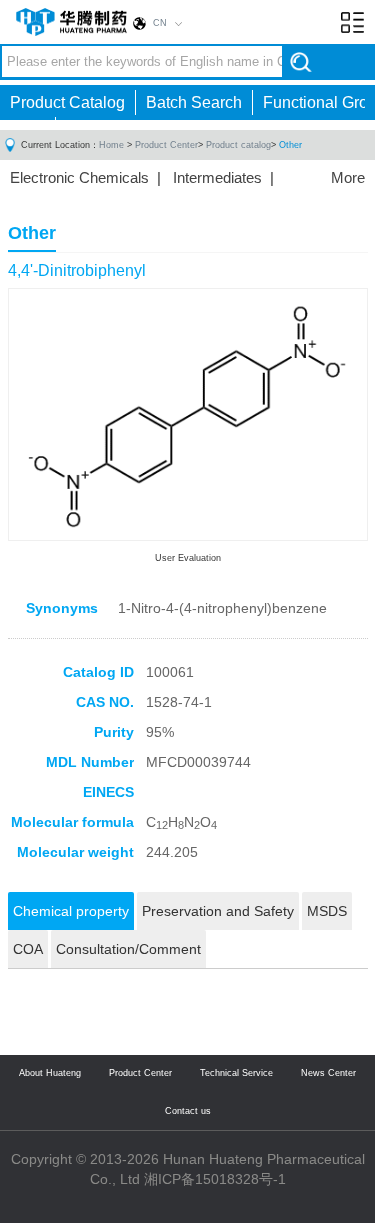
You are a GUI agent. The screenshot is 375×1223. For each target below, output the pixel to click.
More (348, 177)
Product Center (166, 145)
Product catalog (238, 145)
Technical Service (236, 1073)
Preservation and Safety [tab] (218, 911)
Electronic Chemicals (79, 177)
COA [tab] (28, 949)
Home (111, 145)
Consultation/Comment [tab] (128, 949)
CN (160, 23)
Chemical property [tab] (71, 911)
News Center (328, 1073)
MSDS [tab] (327, 911)
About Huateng (50, 1073)
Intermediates (217, 177)
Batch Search (194, 102)
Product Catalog (67, 102)
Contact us (188, 1111)
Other (290, 145)
